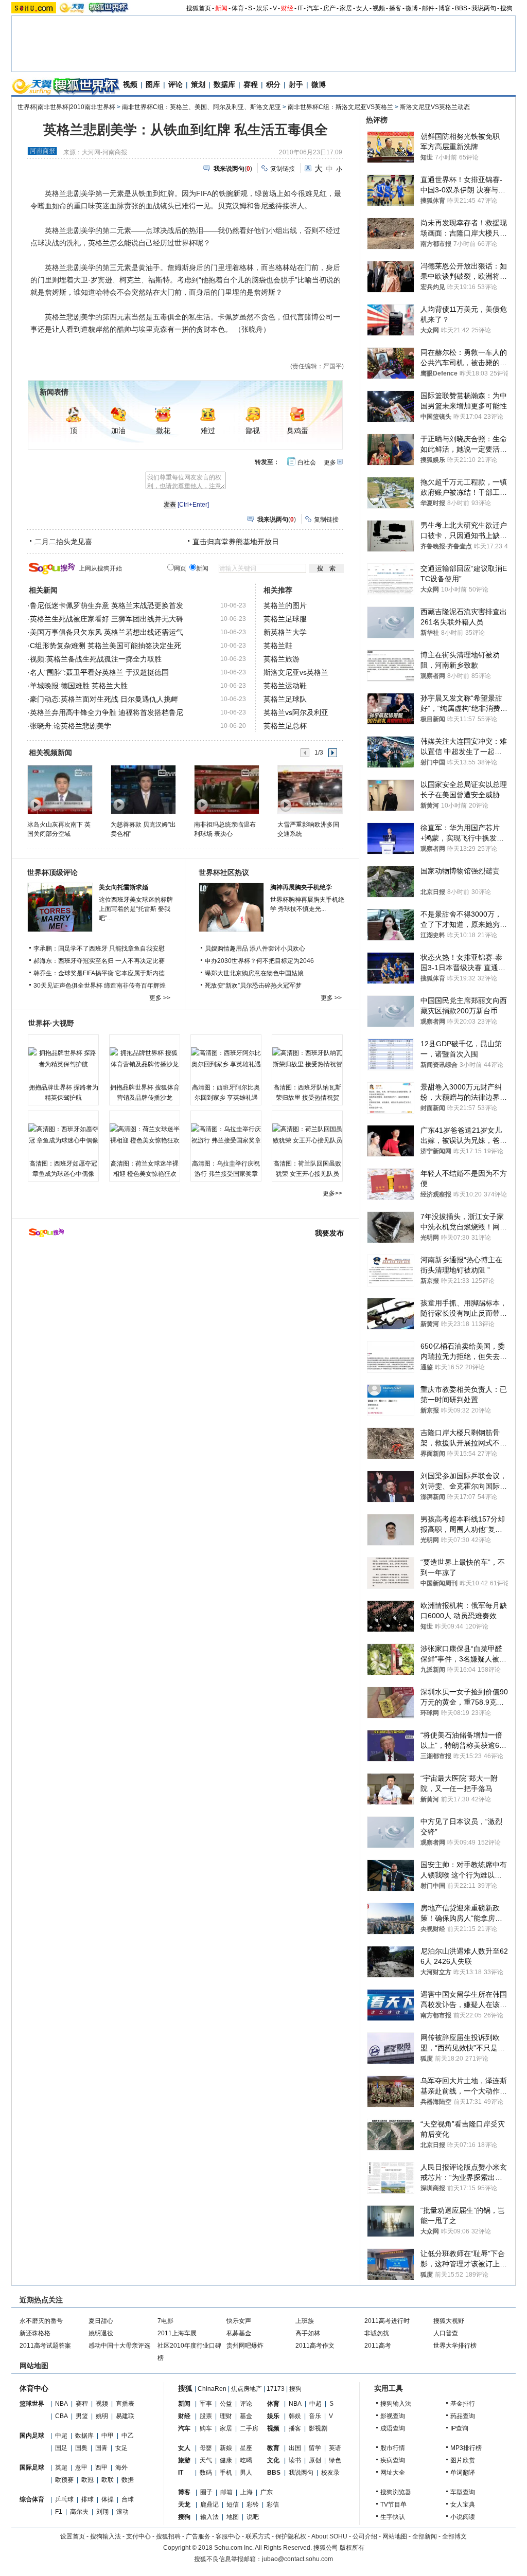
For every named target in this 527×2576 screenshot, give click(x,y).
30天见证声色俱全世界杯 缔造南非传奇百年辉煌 (100, 986)
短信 (233, 2505)
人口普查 (446, 2333)
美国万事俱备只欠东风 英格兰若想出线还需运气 (107, 632)
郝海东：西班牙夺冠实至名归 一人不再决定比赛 (99, 961)
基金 (246, 2416)
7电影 (165, 2321)
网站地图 (395, 2536)
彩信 (273, 2505)
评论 (175, 84)
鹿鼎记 (209, 2505)
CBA (62, 2416)
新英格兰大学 (285, 632)
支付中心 (138, 2536)
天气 (206, 2460)
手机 (226, 2473)
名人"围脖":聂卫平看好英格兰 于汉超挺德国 (99, 672)
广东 (267, 2492)
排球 (87, 2499)
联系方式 (258, 2536)
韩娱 (295, 2416)
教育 (273, 2448)
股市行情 (393, 2448)
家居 (346, 8)
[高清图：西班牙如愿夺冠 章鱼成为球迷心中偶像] (63, 1135)
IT (300, 8)
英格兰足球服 (285, 619)
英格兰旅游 (282, 659)
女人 (362, 8)
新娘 (226, 2448)
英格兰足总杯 (285, 726)
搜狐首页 (199, 8)
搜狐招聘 (168, 2536)
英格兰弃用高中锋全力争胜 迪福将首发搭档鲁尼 (107, 712)
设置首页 (73, 2536)
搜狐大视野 (449, 2321)
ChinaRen (212, 2389)
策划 (198, 84)
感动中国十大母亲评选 (119, 2346)
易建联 (125, 2416)
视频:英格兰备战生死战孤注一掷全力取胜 (96, 659)
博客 (445, 8)
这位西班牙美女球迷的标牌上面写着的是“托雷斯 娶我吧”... (136, 909)
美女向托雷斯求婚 (124, 887)
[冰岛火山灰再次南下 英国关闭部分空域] (59, 789)
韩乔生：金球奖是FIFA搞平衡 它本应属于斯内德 (99, 973)
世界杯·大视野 (51, 1023)
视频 (379, 8)
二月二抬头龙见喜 (63, 542)
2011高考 (378, 2346)
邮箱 (226, 2492)
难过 (208, 431)
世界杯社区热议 (224, 872)
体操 (108, 2499)
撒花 (163, 431)
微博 (412, 8)
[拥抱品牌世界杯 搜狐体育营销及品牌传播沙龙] (145, 1059)
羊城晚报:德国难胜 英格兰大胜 (79, 686)
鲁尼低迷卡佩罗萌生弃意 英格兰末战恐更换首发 (107, 605)
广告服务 (198, 2536)
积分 (273, 84)
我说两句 (484, 8)
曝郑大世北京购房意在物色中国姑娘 (254, 973)
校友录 (330, 2473)
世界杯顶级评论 (52, 872)
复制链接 (283, 169)
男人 (246, 2473)
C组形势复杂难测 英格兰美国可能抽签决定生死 (106, 646)
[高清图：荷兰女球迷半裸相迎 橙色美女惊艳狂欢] (145, 1135)
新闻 (221, 8)
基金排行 (463, 2404)
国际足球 (32, 2467)
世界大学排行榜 (455, 2346)
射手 (296, 84)
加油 (118, 431)
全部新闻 (425, 2536)
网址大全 (393, 2473)
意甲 (81, 2467)
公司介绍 (365, 2536)
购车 (206, 2428)
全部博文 (454, 2536)
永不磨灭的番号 (41, 2321)
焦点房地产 (247, 2389)
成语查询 (393, 2428)
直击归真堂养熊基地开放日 (236, 542)
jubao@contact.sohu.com (297, 2559)
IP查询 (459, 2428)
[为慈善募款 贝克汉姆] (143, 789)
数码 (206, 2473)
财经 (287, 8)
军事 (206, 2404)
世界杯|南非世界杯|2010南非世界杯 (66, 107)
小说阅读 (463, 2517)
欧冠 (87, 2480)
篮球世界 (32, 2404)
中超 (61, 2436)
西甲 (101, 2467)
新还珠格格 (35, 2333)
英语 (335, 2448)
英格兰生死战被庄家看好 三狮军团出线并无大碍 (107, 619)
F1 (59, 2512)
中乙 (128, 2436)
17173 (276, 2389)
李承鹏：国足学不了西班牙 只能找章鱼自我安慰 (99, 949)
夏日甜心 (101, 2321)
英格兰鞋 (278, 646)
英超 (61, 2467)
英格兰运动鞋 (285, 686)
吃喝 (246, 2460)
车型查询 (463, 2492)
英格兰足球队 (285, 699)
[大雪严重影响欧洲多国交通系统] (310, 789)
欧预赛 (64, 2480)
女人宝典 (463, 2505)
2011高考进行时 (387, 2321)
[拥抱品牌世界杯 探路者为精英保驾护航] (63, 1059)
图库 (153, 84)
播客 (395, 8)
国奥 (81, 2448)
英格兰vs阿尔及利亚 (296, 712)
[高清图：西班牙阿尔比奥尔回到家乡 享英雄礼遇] (226, 1059)
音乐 (315, 2416)
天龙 (184, 2505)
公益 (226, 2404)
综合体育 (32, 2499)
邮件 (428, 8)
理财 (226, 2416)
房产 (329, 8)
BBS (461, 8)
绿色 (335, 2460)
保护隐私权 (291, 2536)
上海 (247, 2492)
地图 (233, 2517)
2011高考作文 (315, 2346)
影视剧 (318, 2428)
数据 (128, 2480)
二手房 (249, 2428)
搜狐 (185, 2388)
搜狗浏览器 (396, 2492)
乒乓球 (64, 2499)
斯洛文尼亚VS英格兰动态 (435, 107)
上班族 (305, 2321)
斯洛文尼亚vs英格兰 (296, 672)
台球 (128, 2499)
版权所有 (352, 2548)
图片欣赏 (463, 2460)
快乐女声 (239, 2321)
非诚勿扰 (377, 2333)
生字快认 (393, 2517)
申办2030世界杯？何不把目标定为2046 (259, 961)
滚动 (122, 2512)
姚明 (102, 2416)
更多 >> (160, 998)
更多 (330, 462)
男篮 (82, 2416)
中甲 (108, 2436)
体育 (238, 8)
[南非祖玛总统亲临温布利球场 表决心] (226, 789)
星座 (246, 2448)
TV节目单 (393, 2505)
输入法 (209, 2517)
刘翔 (102, 2512)
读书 (295, 2460)
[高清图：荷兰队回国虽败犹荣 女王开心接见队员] (307, 1135)
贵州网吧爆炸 (245, 2346)
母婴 (206, 2448)
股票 (206, 2416)
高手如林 (308, 2333)
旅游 (184, 2460)
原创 (315, 2460)
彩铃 (253, 2505)
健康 (226, 2460)
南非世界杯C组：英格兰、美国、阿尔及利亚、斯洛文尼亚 (201, 107)
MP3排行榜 (466, 2448)
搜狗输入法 (396, 2404)
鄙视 (253, 431)
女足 (121, 2448)
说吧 (253, 2517)
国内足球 (32, 2436)
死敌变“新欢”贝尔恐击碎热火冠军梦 (253, 986)
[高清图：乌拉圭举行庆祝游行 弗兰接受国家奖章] (226, 1135)
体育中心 (34, 2388)
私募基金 (239, 2333)
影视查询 (393, 2416)
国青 (101, 2448)
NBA (62, 2404)
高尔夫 (79, 2512)
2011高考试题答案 (45, 2346)
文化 (273, 2460)
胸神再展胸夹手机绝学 (301, 887)
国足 (61, 2448)
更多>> (332, 1193)
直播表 (125, 2404)
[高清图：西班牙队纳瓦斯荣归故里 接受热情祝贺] (307, 1059)
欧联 (108, 2480)
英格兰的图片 (285, 605)
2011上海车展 (177, 2333)
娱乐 (262, 8)
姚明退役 (101, 2333)
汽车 (313, 8)
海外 (121, 2467)
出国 (295, 2448)
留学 (315, 2448)
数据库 (224, 84)
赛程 (251, 84)
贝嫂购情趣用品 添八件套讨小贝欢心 (255, 949)
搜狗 (506, 8)
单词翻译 (463, 2473)
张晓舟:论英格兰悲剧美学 (71, 726)
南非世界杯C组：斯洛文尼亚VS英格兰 (340, 107)
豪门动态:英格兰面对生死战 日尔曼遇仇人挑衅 (104, 699)
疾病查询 (393, 2460)
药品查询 (463, 2416)
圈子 (206, 2492)
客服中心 (228, 2536)
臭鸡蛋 (297, 431)
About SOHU (329, 2536)
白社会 (307, 462)
